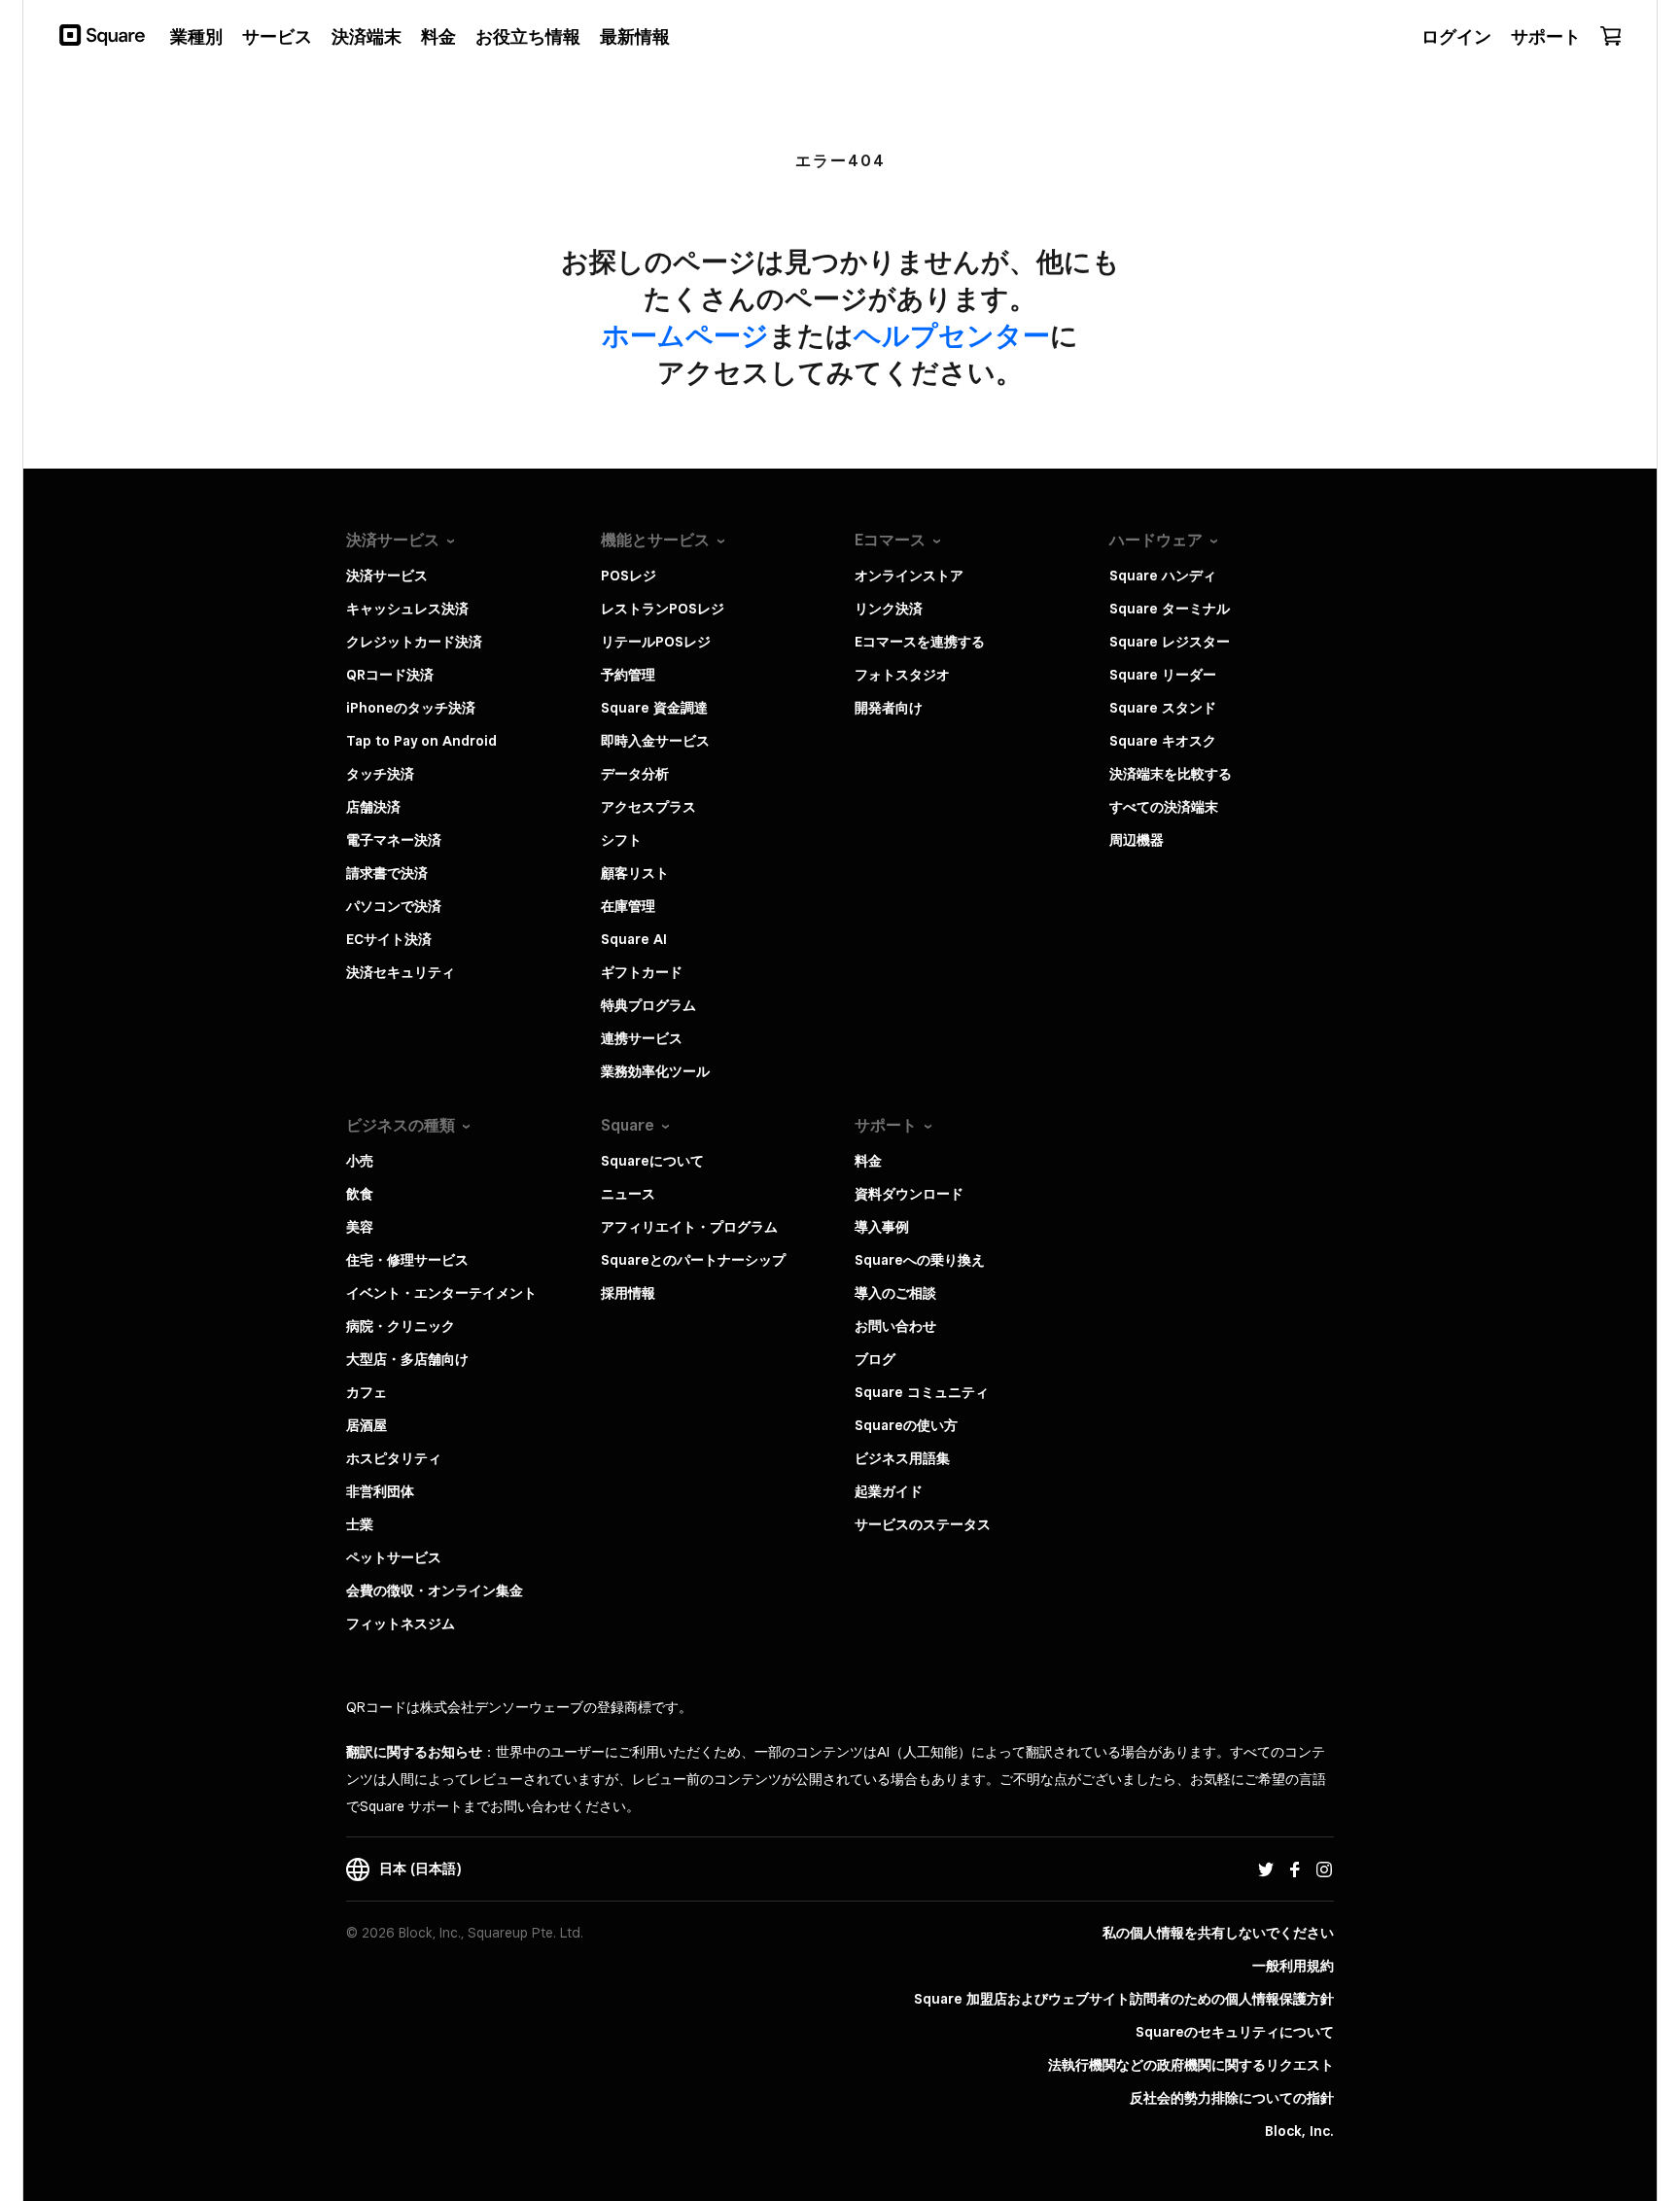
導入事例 (882, 1227)
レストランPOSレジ (663, 609)
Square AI (634, 939)
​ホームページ (685, 335)
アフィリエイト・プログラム (689, 1227)
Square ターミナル (1170, 609)
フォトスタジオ (902, 675)
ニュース (628, 1194)
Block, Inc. (1299, 2131)
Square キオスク (1163, 741)
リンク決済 (889, 609)
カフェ (367, 1392)
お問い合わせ (895, 1326)
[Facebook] (1295, 1869)
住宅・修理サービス (407, 1260)
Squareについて (652, 1161)
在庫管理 (628, 906)
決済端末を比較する (1171, 774)
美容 (360, 1227)
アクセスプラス (648, 807)
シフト (621, 840)
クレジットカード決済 (414, 642)
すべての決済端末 (1164, 807)
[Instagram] (1324, 1869)
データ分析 (635, 774)
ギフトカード (642, 972)
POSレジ (629, 576)
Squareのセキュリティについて (1235, 2032)
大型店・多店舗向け (407, 1359)
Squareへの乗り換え (920, 1260)
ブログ (875, 1359)
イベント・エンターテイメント (441, 1293)
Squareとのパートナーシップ (693, 1260)
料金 (868, 1161)
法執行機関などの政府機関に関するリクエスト (1191, 2065)
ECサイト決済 (389, 939)
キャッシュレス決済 (407, 609)
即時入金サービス (655, 741)
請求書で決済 (387, 873)
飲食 (360, 1194)
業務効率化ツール (655, 1071)
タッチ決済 (380, 774)
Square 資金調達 (654, 708)
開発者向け (889, 708)
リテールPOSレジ (656, 642)
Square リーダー (1163, 675)
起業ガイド (889, 1491)
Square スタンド (1163, 708)
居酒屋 (367, 1425)
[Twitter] (1266, 1869)
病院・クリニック (401, 1326)
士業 (360, 1524)
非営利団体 (380, 1491)
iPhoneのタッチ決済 (411, 708)
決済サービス (387, 576)
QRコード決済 (390, 675)
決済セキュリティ (401, 972)
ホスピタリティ (394, 1458)
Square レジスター (1170, 642)
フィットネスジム (401, 1624)
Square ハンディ (1163, 576)
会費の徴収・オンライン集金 (435, 1590)
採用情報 (628, 1293)
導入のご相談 (895, 1293)
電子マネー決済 (394, 840)
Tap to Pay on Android (421, 741)
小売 (360, 1161)
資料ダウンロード (909, 1194)
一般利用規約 (1293, 1966)
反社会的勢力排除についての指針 (1232, 2098)
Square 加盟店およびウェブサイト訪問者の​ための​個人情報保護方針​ (1124, 1999)
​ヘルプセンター (952, 335)
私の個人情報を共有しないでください (1218, 1933)
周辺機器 (1137, 840)
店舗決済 (373, 807)
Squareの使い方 (906, 1425)
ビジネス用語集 (902, 1458)
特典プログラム (648, 1005)
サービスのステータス (923, 1524)
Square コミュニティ (922, 1392)
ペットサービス (394, 1557)
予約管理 (628, 675)
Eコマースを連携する (920, 642)
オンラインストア (909, 576)
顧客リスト (635, 873)
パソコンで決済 (394, 906)
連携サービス (642, 1038)
